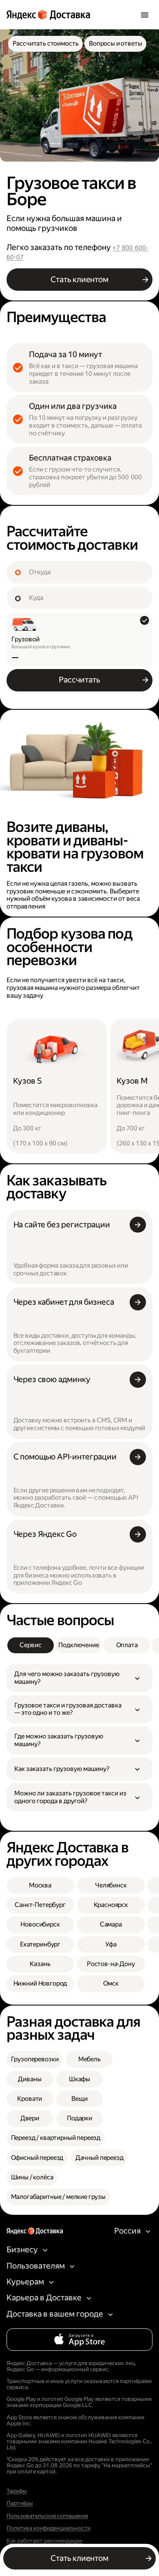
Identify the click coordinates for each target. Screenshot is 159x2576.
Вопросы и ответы (115, 43)
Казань (40, 1964)
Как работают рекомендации (44, 2541)
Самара (111, 1924)
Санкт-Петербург (40, 1905)
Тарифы (17, 2491)
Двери (30, 2118)
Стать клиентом (79, 280)
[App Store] (80, 2340)
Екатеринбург (40, 1944)
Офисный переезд (37, 2158)
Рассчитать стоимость (46, 43)
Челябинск (111, 1885)
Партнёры (20, 2503)
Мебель (89, 2059)
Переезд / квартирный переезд (56, 2138)
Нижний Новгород (40, 1983)
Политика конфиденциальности (49, 2528)
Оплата (127, 1645)
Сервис (30, 1645)
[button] (79, 1678)
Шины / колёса (32, 2177)
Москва (40, 1885)
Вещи (79, 2099)
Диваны (30, 2079)
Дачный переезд (99, 2158)
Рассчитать (79, 680)
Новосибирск (40, 1924)
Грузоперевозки (35, 2059)
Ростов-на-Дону (111, 1964)
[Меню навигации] (145, 14)
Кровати (30, 2099)
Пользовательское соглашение (47, 2516)
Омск (111, 1983)
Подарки (79, 2118)
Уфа (111, 1944)
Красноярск (111, 1905)
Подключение (78, 1645)
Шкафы (79, 2079)
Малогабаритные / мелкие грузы (58, 2197)
